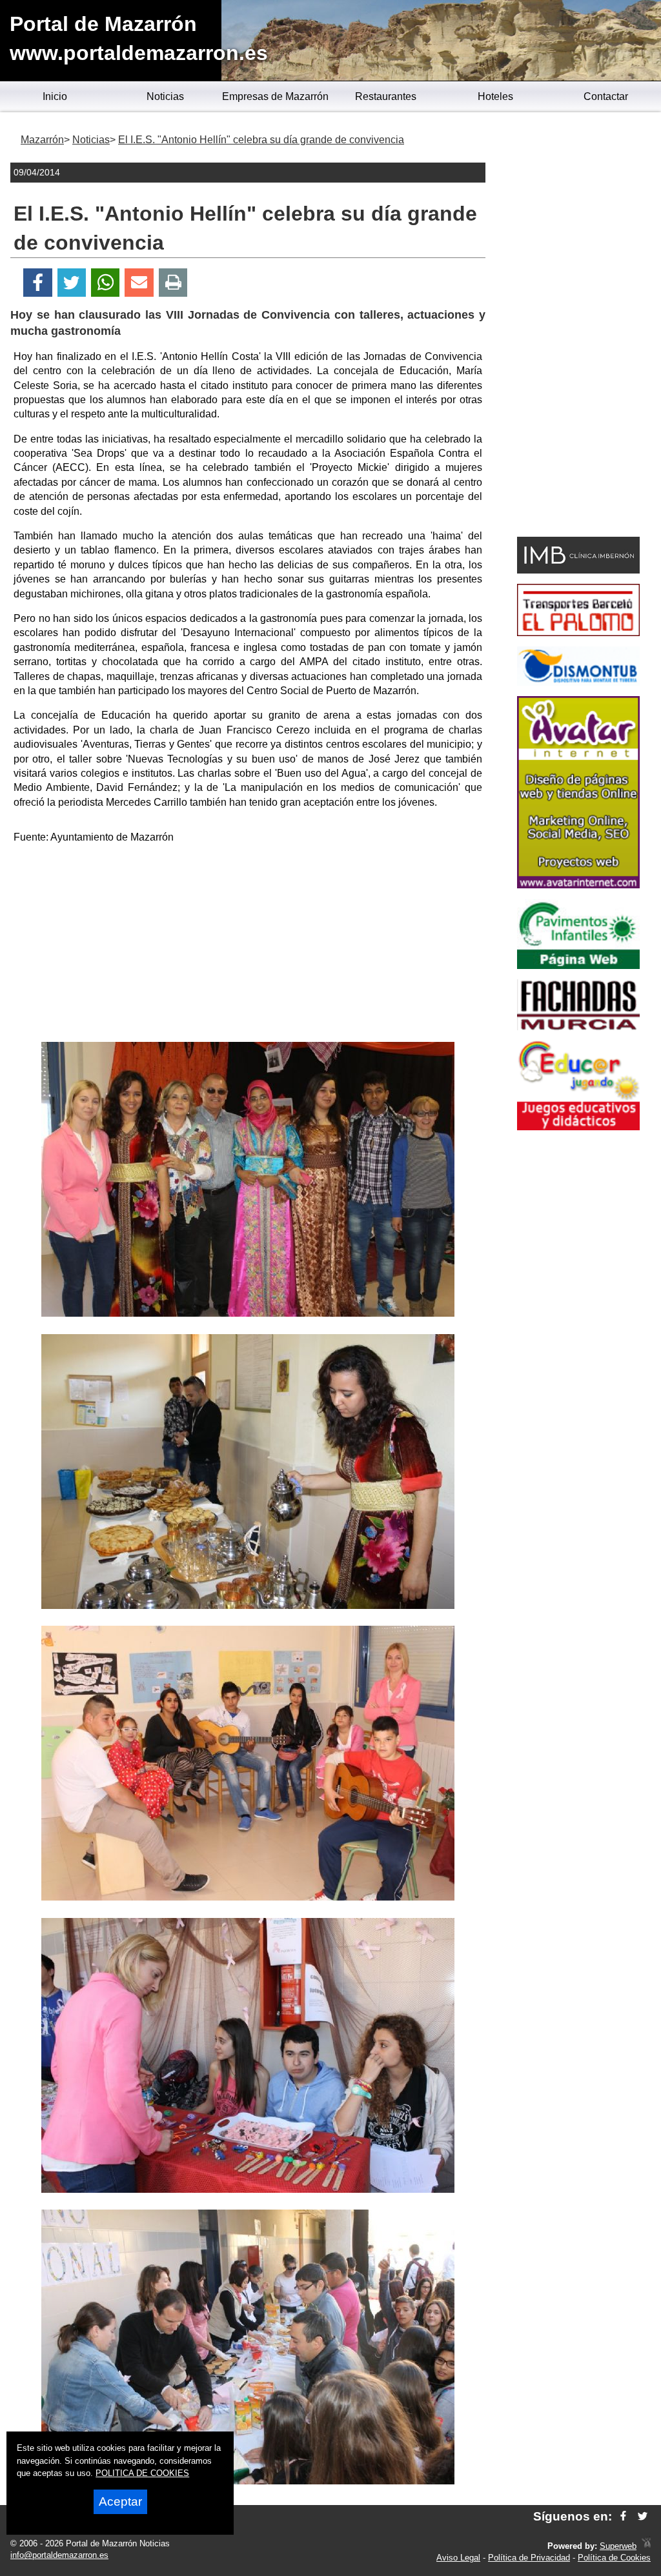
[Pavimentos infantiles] (578, 965)
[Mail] (139, 283)
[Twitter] (72, 283)
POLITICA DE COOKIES (142, 2473)
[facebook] (623, 2516)
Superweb (618, 2546)
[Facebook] (38, 283)
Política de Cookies (614, 2558)
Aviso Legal (458, 2558)
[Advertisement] (248, 945)
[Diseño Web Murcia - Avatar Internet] (646, 2546)
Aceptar (120, 2501)
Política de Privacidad (529, 2558)
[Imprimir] (173, 283)
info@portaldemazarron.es (59, 2555)
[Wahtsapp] (106, 283)
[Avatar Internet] (578, 885)
